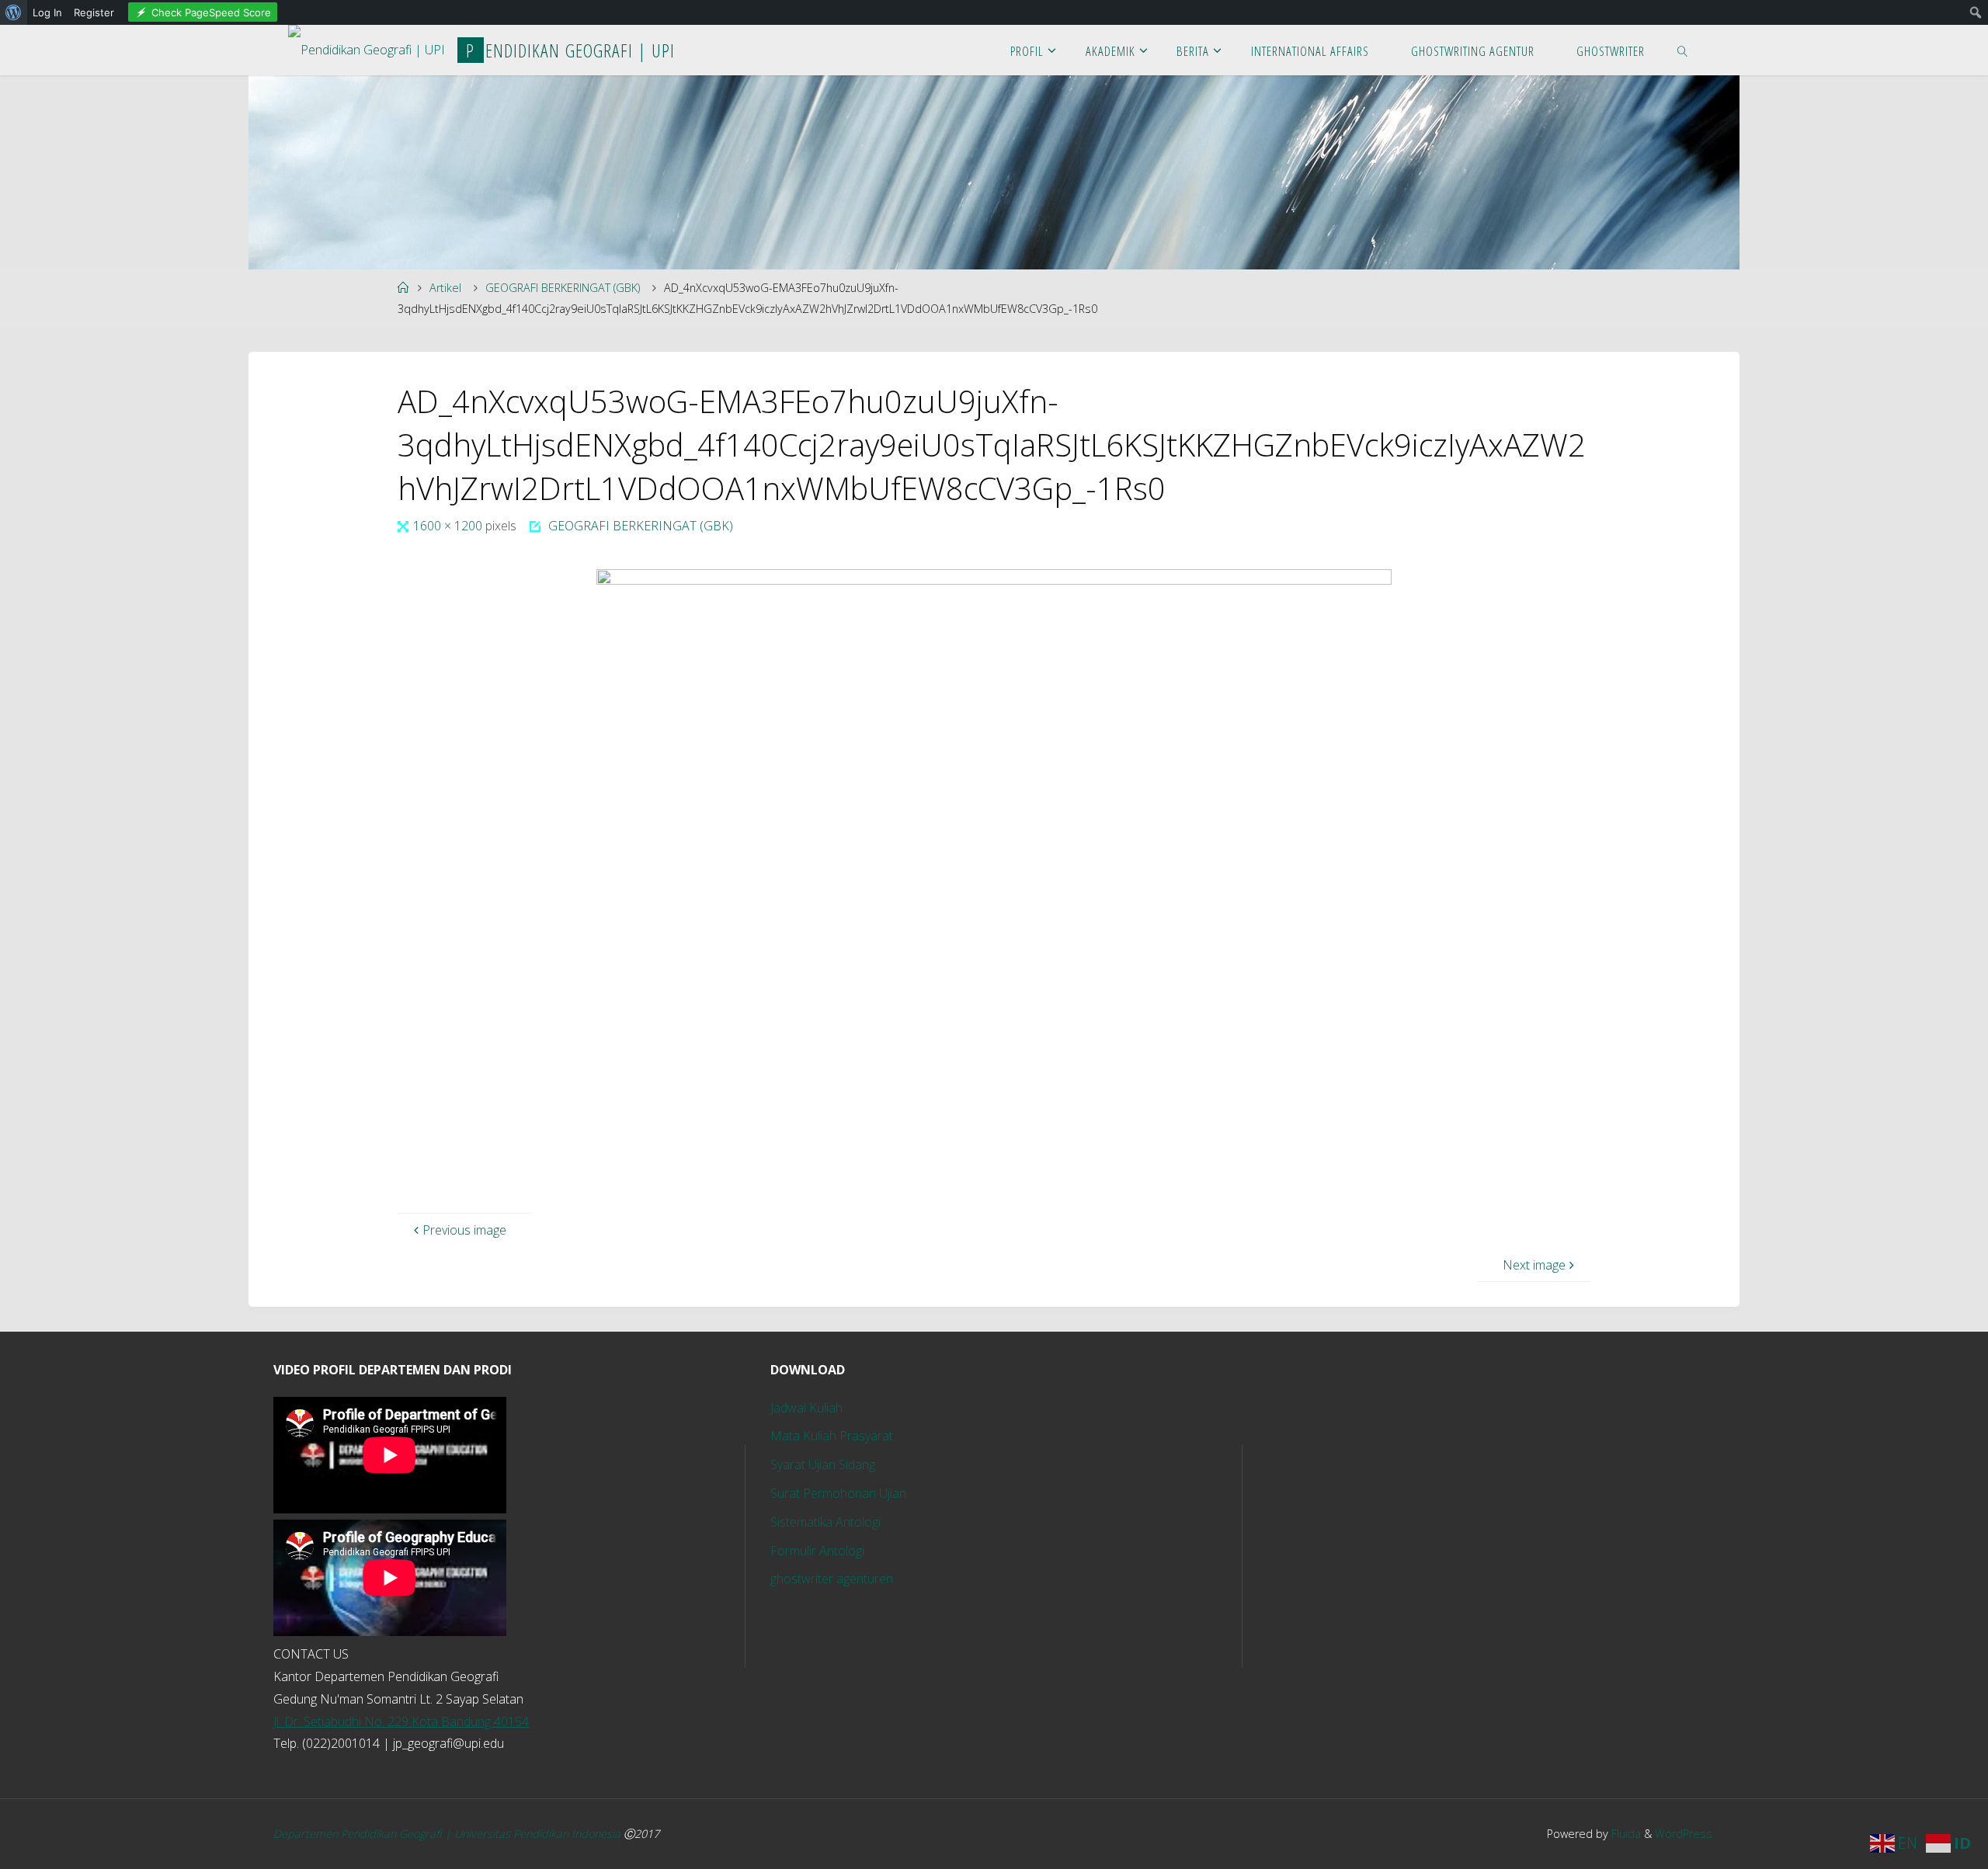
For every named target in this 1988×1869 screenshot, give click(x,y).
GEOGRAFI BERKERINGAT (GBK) (563, 288)
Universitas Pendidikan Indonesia (539, 1834)
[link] (1683, 50)
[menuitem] (14, 12)
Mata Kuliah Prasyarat (832, 1436)
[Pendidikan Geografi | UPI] (367, 45)
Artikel (445, 288)
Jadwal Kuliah (806, 1408)
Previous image (464, 1230)
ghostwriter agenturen (832, 1579)
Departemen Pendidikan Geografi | (364, 1834)
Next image (1534, 1265)
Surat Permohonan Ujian (838, 1493)
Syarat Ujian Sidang (823, 1464)
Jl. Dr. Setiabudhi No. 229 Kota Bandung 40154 (401, 1721)
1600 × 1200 (449, 526)
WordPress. (1685, 1834)
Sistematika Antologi (825, 1522)
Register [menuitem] (94, 12)
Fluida (1625, 1834)
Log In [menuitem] (47, 12)
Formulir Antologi (817, 1551)
